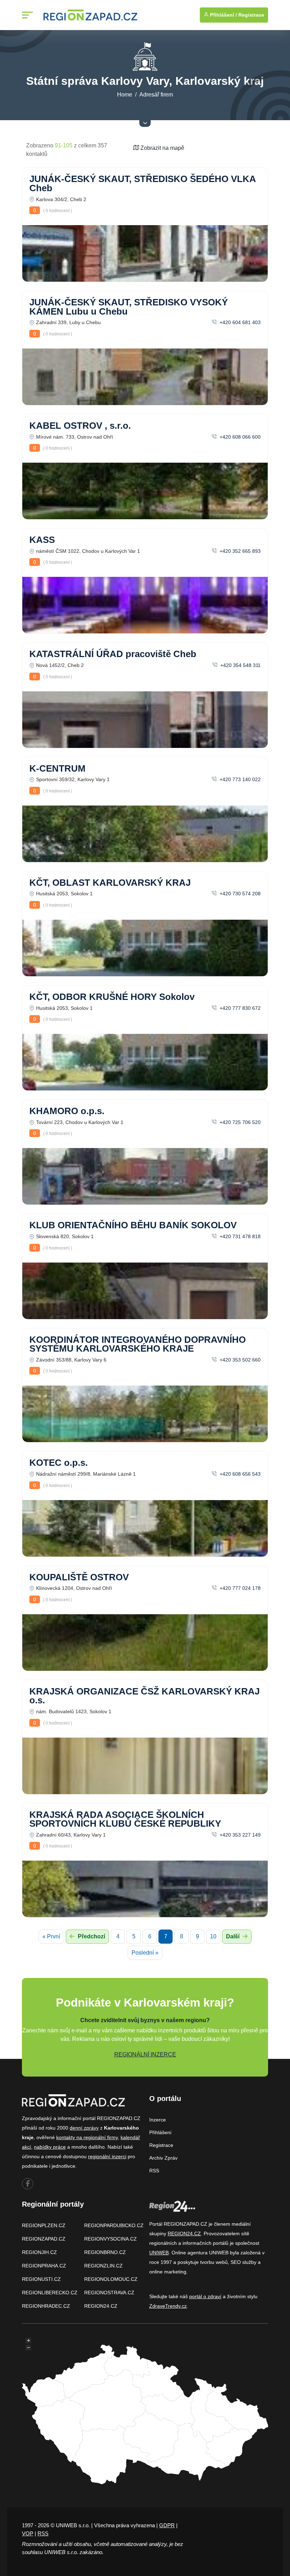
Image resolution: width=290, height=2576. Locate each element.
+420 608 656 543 (239, 1474)
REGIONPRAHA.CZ (44, 2266)
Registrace (251, 15)
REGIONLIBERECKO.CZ (50, 2293)
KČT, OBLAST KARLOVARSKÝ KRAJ (110, 883)
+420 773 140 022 (239, 779)
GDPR (167, 2525)
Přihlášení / (223, 15)
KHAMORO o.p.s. (67, 1111)
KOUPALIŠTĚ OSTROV (79, 1577)
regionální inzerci (107, 2156)
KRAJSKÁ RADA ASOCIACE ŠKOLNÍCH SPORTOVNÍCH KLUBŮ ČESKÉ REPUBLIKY (125, 1819)
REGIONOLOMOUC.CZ (111, 2279)
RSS (154, 2171)
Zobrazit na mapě (162, 148)
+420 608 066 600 (239, 437)
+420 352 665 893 (239, 551)
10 (213, 1936)
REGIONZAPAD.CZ (44, 2239)
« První (51, 1936)
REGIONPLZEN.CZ (44, 2225)
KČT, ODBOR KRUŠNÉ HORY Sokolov (112, 997)
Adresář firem (156, 95)
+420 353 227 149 (239, 1835)
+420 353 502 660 (239, 1360)
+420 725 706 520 (239, 1122)
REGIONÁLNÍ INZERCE (145, 2054)
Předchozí (91, 1936)
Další (233, 1936)
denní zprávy (84, 2128)
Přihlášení (160, 2132)
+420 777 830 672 (239, 1008)
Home (125, 95)
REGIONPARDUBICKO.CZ (114, 2225)
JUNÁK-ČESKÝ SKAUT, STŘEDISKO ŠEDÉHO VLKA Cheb (143, 183)
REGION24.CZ (101, 2306)
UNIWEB (159, 2253)
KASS (42, 540)
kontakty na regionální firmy (87, 2137)
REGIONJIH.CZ (39, 2252)
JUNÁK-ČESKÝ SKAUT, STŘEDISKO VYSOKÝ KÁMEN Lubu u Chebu (129, 307)
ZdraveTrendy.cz (168, 2306)
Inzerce (158, 2120)
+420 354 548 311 (240, 665)
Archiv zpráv (163, 2158)
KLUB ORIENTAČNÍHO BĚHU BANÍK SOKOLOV (133, 1225)
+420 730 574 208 (239, 894)
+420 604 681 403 (239, 322)
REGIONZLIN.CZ (103, 2266)
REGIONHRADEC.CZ (46, 2306)
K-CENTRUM (57, 768)
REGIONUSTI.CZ (41, 2279)
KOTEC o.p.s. (59, 1463)
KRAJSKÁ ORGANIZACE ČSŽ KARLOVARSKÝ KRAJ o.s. (144, 1696)
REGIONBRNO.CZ (105, 2252)
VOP (28, 2533)
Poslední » (145, 1953)
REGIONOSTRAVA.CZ (109, 2293)
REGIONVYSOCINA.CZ (111, 2239)
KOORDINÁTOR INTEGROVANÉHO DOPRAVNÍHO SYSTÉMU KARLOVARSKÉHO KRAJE (138, 1344)
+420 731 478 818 (239, 1236)
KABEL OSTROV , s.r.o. (80, 426)
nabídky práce (50, 2147)
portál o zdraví (205, 2296)
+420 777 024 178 (239, 1588)
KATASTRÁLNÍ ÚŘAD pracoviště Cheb (113, 654)
